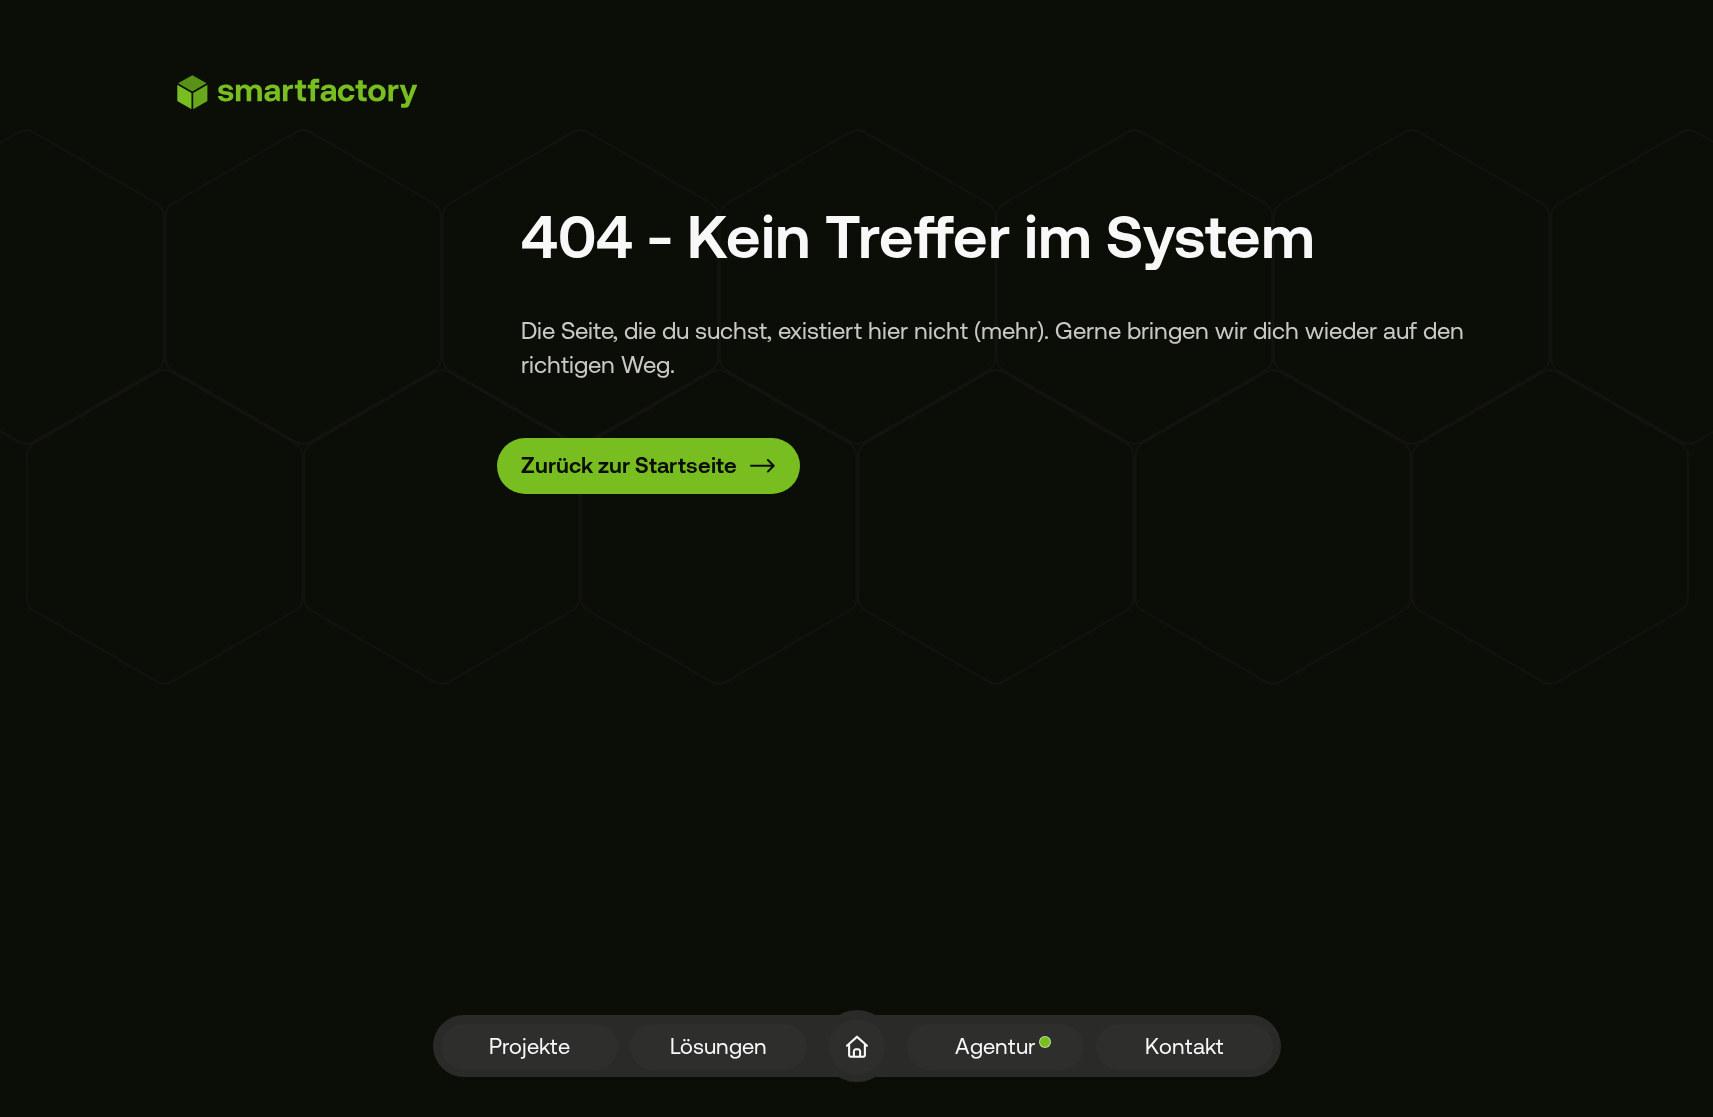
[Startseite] (857, 1047)
